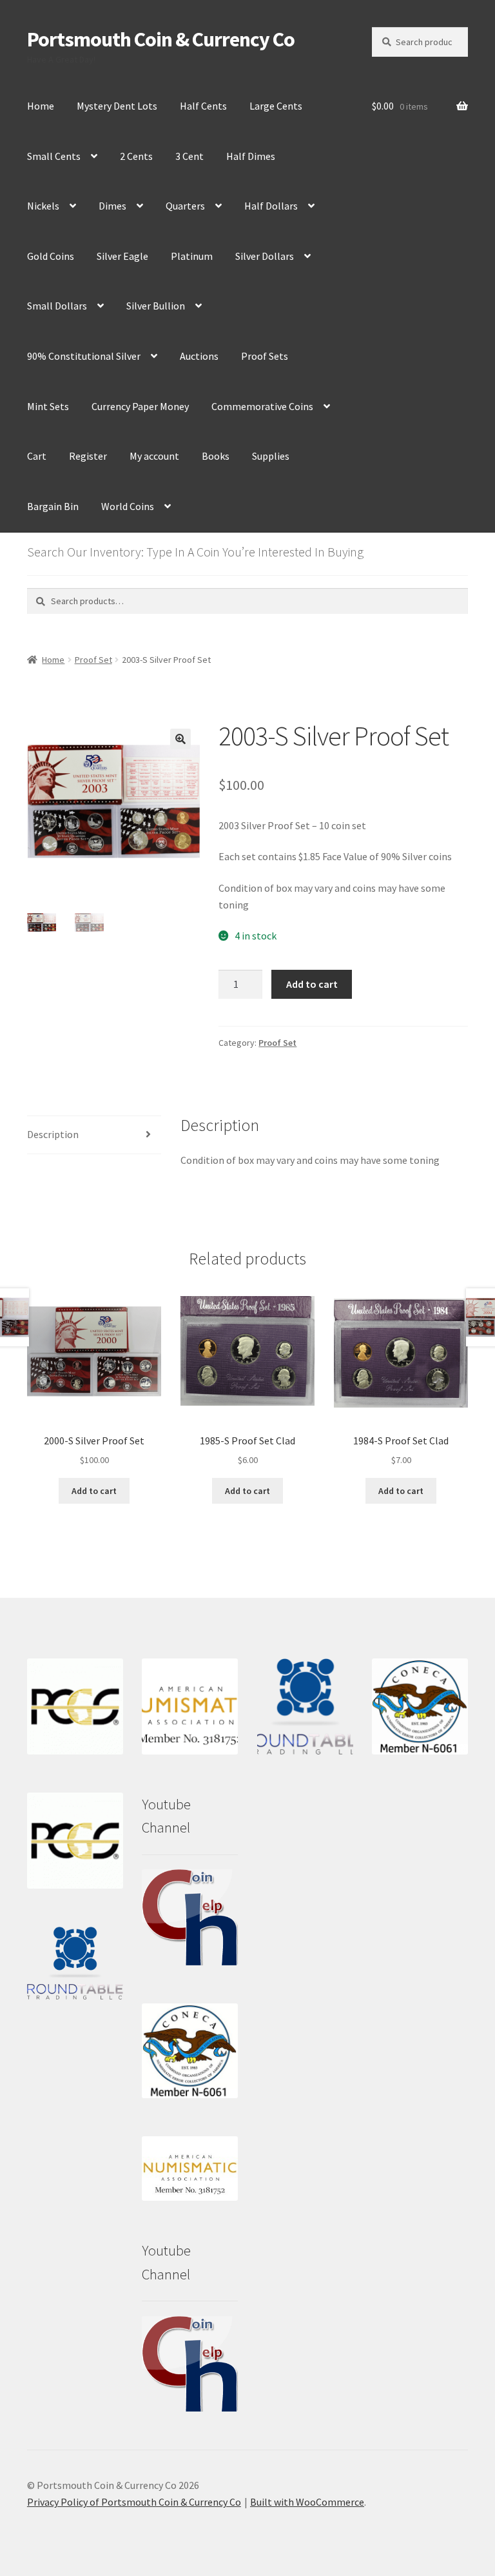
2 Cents (136, 156)
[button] (180, 739)
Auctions (199, 356)
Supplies (271, 456)
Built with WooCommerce (307, 2502)
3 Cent (189, 156)
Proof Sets (265, 356)
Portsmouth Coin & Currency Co (161, 39)
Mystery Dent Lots (117, 106)
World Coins (128, 506)
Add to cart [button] (94, 1491)
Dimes (112, 206)
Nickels (43, 206)
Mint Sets (48, 406)
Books (216, 456)
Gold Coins (51, 256)
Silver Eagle (122, 256)
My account (154, 456)
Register (88, 456)
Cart (37, 456)
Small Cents (54, 156)
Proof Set (93, 660)
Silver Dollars (265, 256)
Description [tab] (53, 1134)
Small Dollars (57, 306)
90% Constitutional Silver (84, 356)
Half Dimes (251, 156)
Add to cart (312, 984)
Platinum (192, 256)
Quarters (185, 206)
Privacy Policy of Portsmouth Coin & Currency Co (134, 2502)
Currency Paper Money (140, 406)
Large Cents (276, 106)
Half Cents (203, 106)
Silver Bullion (156, 306)
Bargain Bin (53, 506)
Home (41, 106)
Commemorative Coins (262, 406)
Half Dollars (271, 206)
